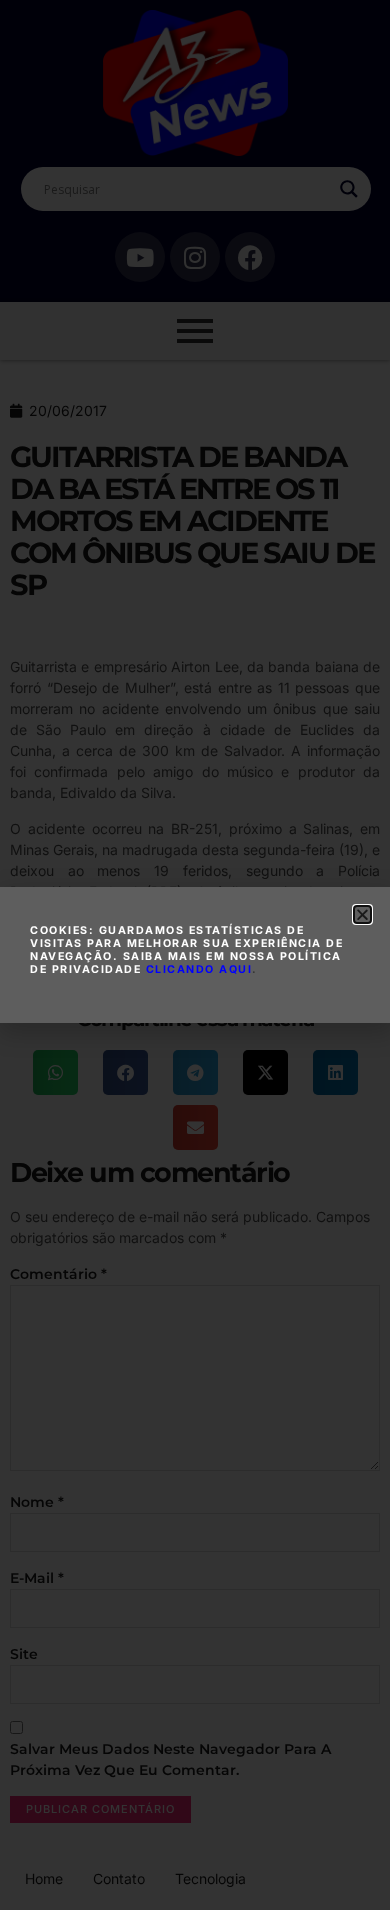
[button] (362, 914)
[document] (195, 955)
